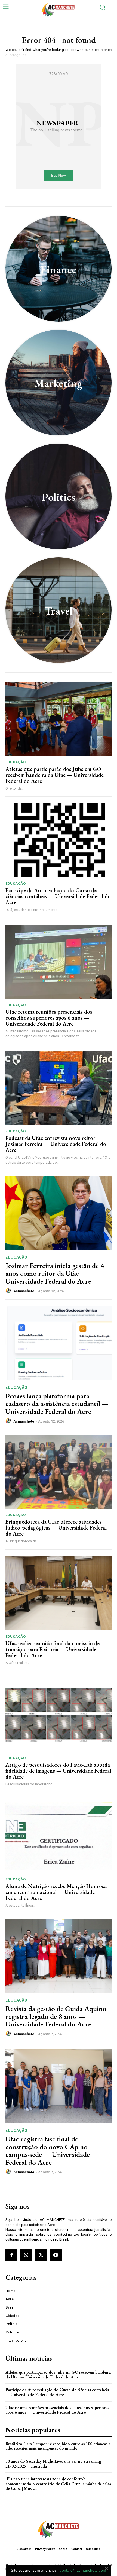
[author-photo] (9, 1291)
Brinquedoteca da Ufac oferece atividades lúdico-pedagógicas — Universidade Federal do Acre (56, 1528)
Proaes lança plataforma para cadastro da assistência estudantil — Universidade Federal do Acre (57, 1404)
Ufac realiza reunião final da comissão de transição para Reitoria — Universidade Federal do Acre (53, 1649)
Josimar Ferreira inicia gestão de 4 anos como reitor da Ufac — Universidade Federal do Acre (55, 1273)
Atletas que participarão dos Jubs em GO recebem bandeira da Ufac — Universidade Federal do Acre (55, 775)
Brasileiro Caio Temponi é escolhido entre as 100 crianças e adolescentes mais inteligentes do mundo (58, 2446)
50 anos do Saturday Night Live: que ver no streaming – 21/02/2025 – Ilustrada (55, 2464)
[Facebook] (11, 2255)
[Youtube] (56, 2255)
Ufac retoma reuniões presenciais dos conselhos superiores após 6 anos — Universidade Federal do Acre (49, 1018)
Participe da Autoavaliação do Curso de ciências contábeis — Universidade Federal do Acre (58, 896)
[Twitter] (41, 2255)
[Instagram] (26, 2255)
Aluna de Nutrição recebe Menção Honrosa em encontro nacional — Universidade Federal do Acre (56, 1892)
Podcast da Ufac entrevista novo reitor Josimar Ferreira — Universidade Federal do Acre (56, 1144)
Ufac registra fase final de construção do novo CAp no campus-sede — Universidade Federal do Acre (48, 2151)
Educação (16, 762)
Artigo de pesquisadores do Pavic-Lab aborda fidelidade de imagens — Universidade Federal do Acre (58, 1771)
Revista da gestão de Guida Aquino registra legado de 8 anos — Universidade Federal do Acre (56, 2016)
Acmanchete (24, 1291)
